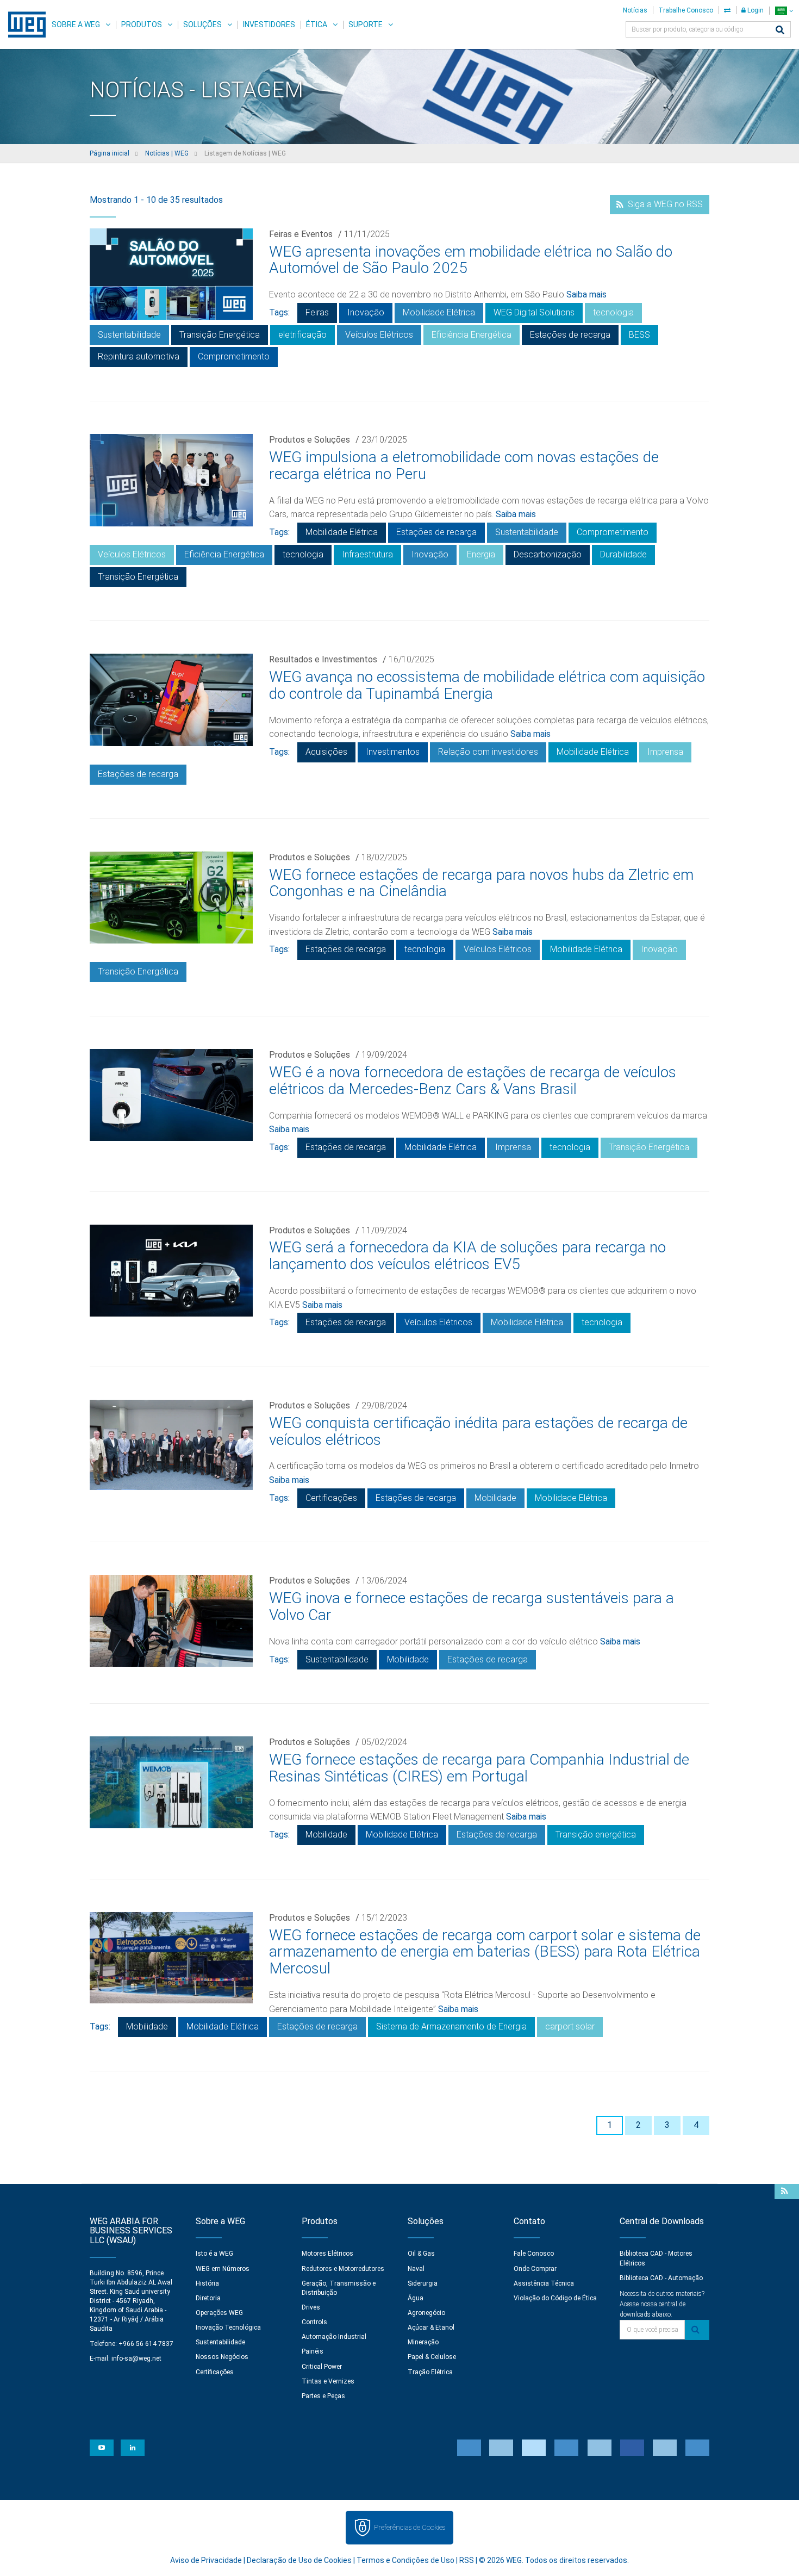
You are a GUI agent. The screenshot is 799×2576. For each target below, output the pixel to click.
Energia (481, 554)
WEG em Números (223, 2269)
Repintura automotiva (139, 356)
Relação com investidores (488, 752)
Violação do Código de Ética (555, 2298)
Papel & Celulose (432, 2357)
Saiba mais (586, 294)
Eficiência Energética (472, 335)
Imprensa (665, 752)
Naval (416, 2269)
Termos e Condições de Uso (405, 2560)
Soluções (202, 24)
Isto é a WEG (214, 2254)
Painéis (313, 2351)
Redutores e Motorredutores (343, 2269)
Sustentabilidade (129, 335)
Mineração (423, 2342)
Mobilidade (495, 1498)
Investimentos (393, 752)
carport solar (570, 2026)
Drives (311, 2307)
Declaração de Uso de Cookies (299, 2560)
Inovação (366, 312)
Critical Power (322, 2367)
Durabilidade (623, 554)
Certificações (331, 1498)
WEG (23, 24)
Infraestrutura (367, 554)
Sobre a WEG (76, 24)
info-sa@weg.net (136, 2358)
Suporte (366, 24)
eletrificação (302, 335)
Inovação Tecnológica (228, 2327)
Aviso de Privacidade (206, 2560)
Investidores (269, 24)
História (207, 2283)
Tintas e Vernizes (328, 2381)
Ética (317, 24)
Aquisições (326, 752)
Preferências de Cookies (410, 2527)
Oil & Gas (421, 2254)
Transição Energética (220, 335)
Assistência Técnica (544, 2283)
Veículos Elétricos (379, 335)
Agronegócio (426, 2313)
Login (755, 10)
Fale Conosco (534, 2254)
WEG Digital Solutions (534, 312)
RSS (467, 2560)
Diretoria (208, 2298)
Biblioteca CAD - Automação (661, 2278)
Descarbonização (548, 554)
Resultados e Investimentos (323, 659)
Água (416, 2298)
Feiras (317, 312)
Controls (314, 2322)
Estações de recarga (570, 335)
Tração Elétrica (430, 2372)
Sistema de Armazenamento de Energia (451, 2026)
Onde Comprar (535, 2269)
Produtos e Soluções (310, 440)
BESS (639, 335)
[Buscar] (780, 31)
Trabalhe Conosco (686, 10)
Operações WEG (219, 2313)
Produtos (142, 24)
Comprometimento (234, 356)
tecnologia (613, 312)
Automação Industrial (334, 2337)
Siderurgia (423, 2283)
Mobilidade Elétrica (439, 312)
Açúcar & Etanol (431, 2327)
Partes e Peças (323, 2396)
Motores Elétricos (327, 2254)
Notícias (635, 10)
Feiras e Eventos (301, 234)
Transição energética (596, 1835)
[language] (784, 11)
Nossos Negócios (222, 2357)
